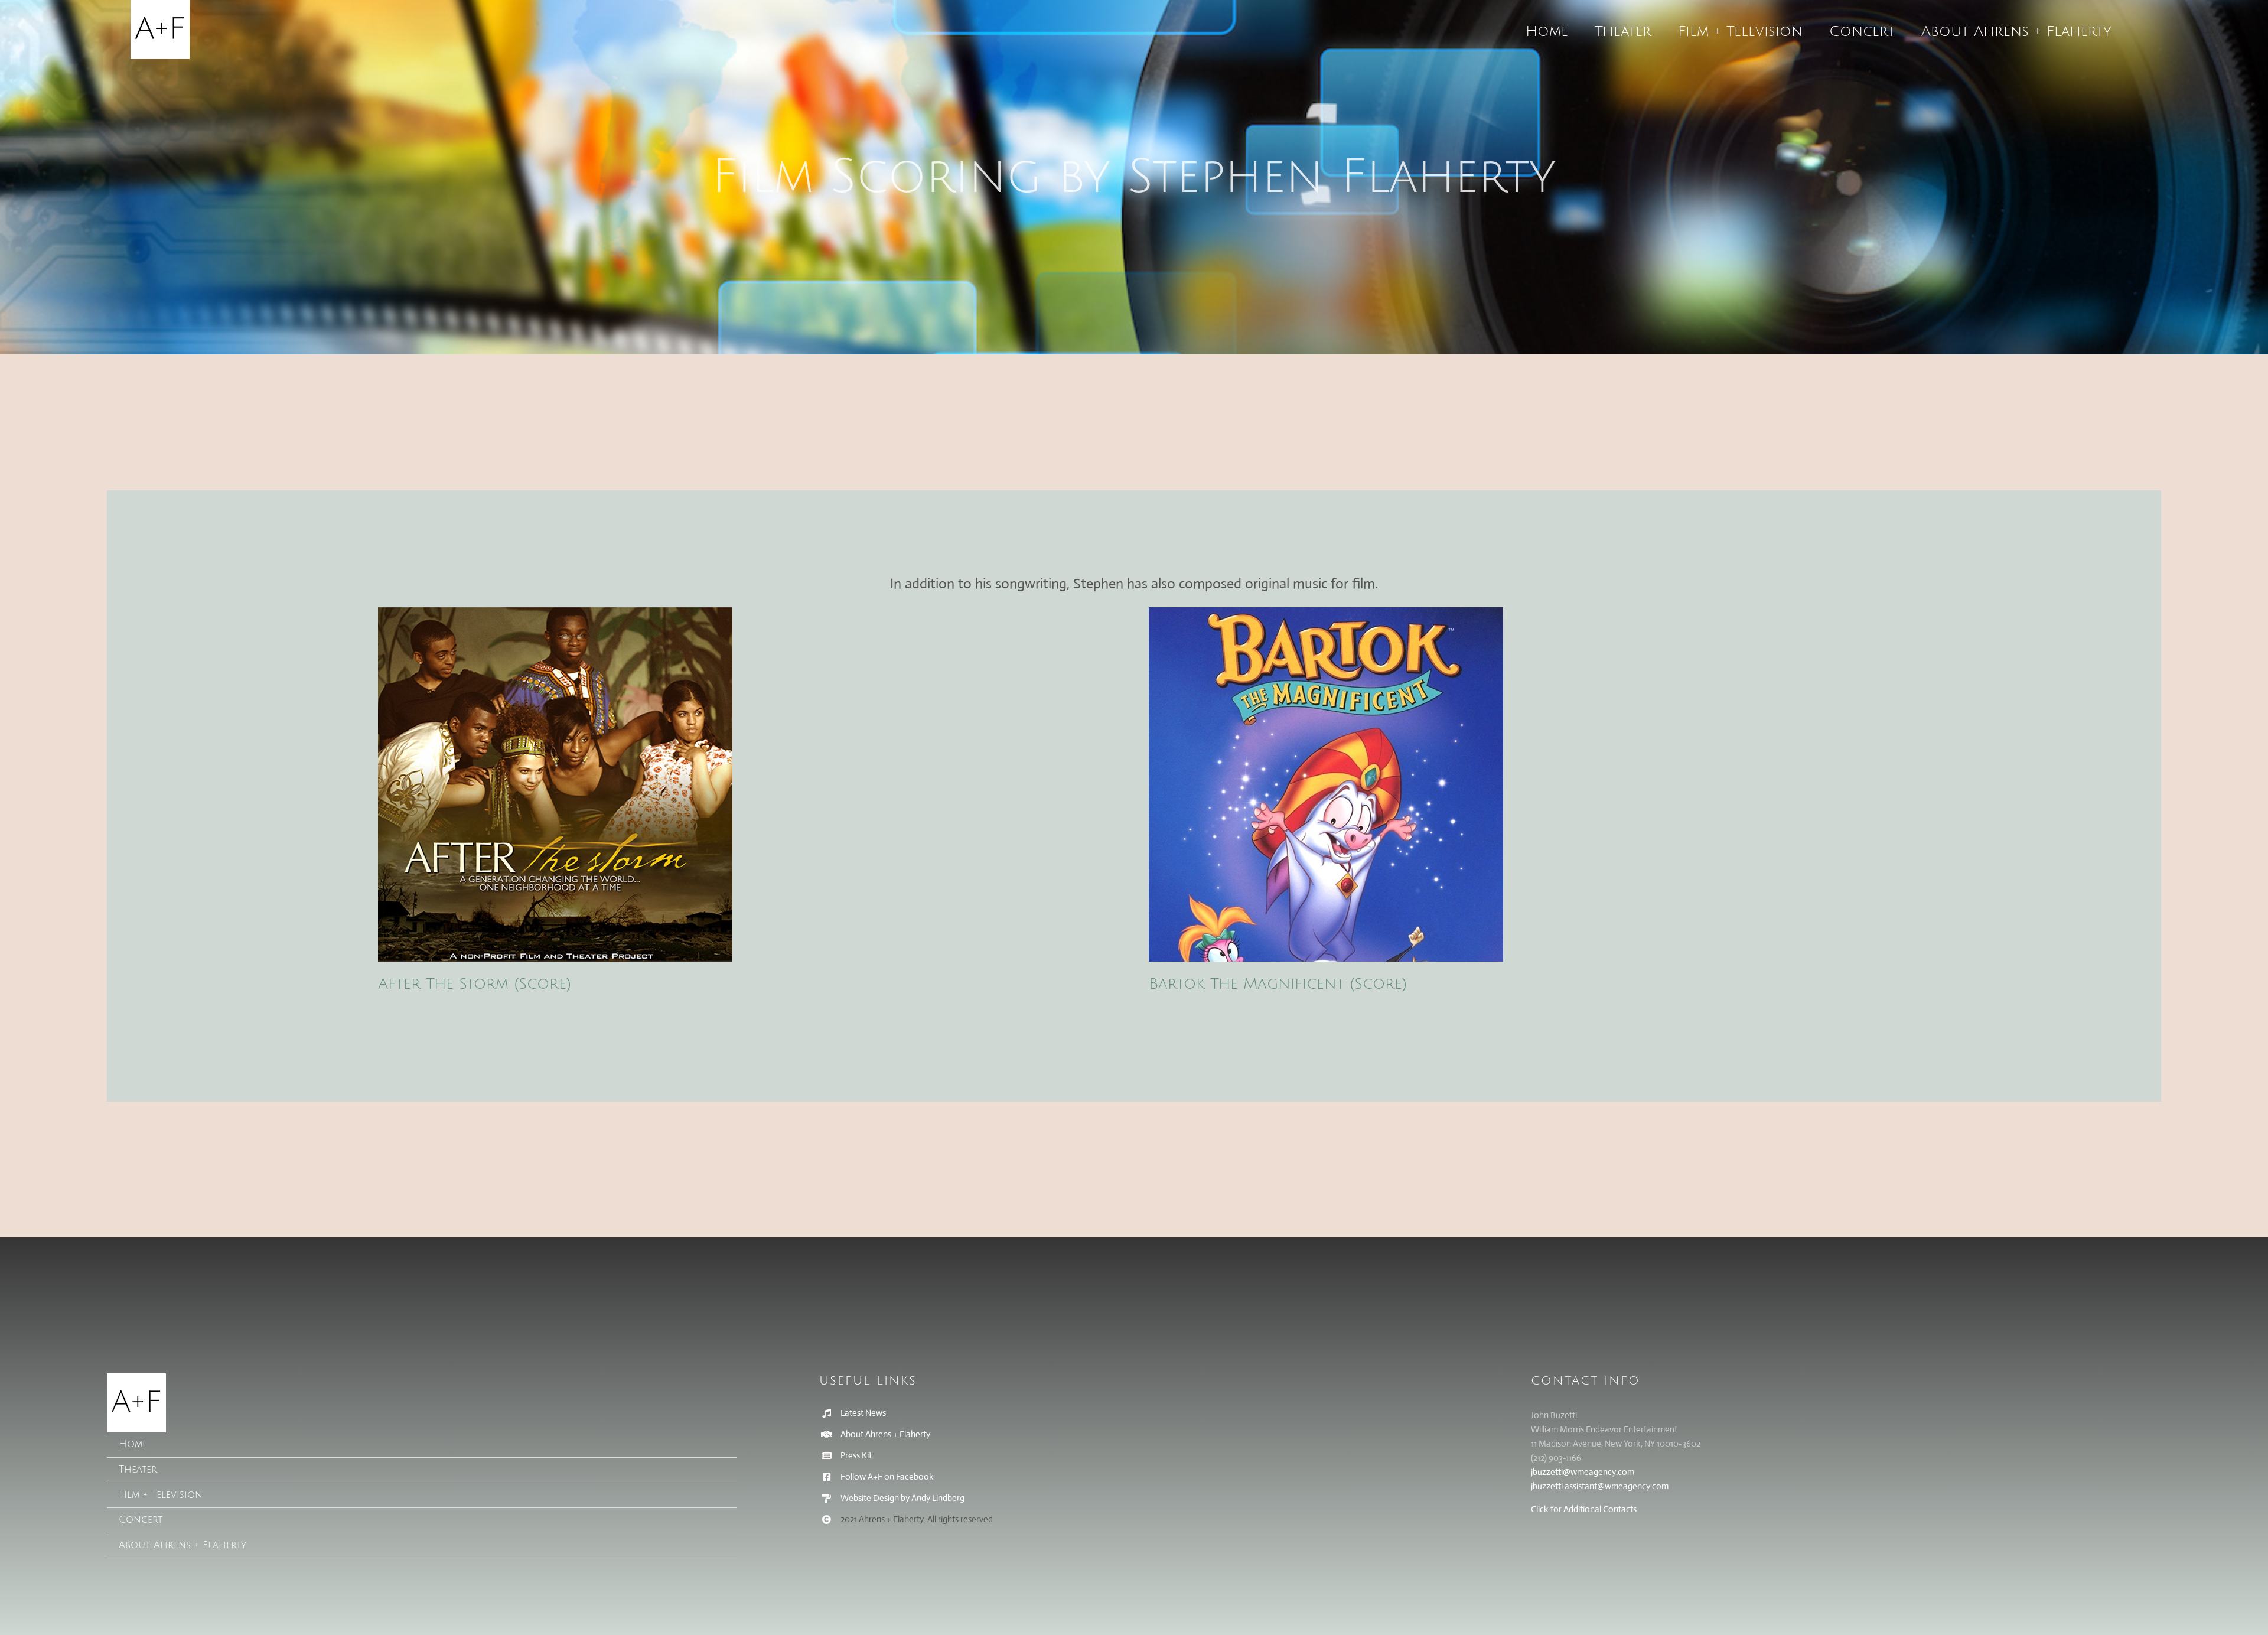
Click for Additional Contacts (1584, 1509)
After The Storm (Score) (475, 984)
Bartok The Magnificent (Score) (1278, 984)
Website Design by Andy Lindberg (902, 1498)
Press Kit (856, 1455)
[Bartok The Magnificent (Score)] (1519, 784)
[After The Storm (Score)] (749, 784)
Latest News (863, 1413)
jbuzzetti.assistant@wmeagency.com (1600, 1486)
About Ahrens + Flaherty (885, 1434)
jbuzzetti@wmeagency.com (1583, 1472)
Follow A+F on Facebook (887, 1476)
